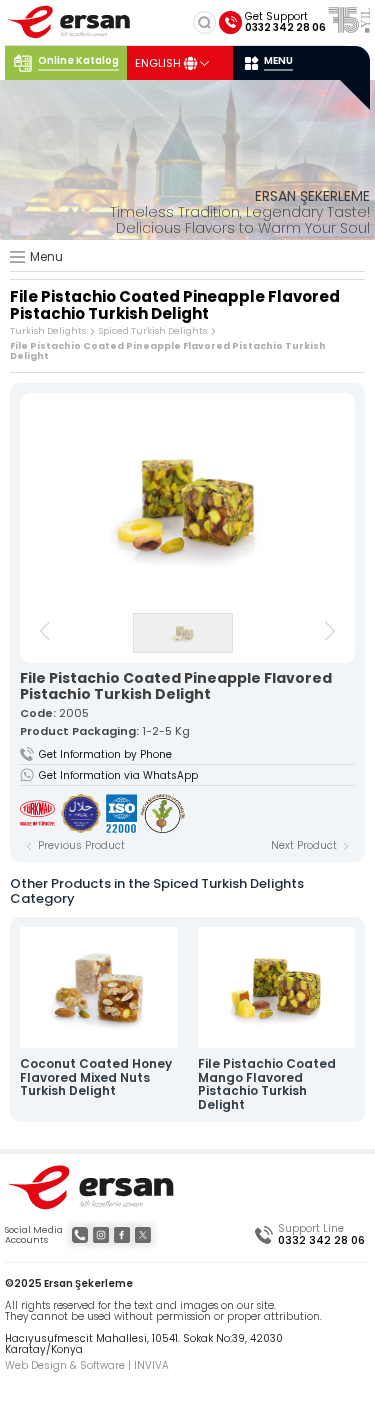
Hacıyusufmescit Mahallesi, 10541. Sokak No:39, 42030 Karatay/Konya (144, 1344)
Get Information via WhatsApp (118, 775)
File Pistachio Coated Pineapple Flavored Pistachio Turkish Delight (168, 351)
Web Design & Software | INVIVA (87, 1366)
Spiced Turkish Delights (153, 331)
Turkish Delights (48, 331)
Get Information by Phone (105, 754)
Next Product (304, 846)
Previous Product (81, 846)
